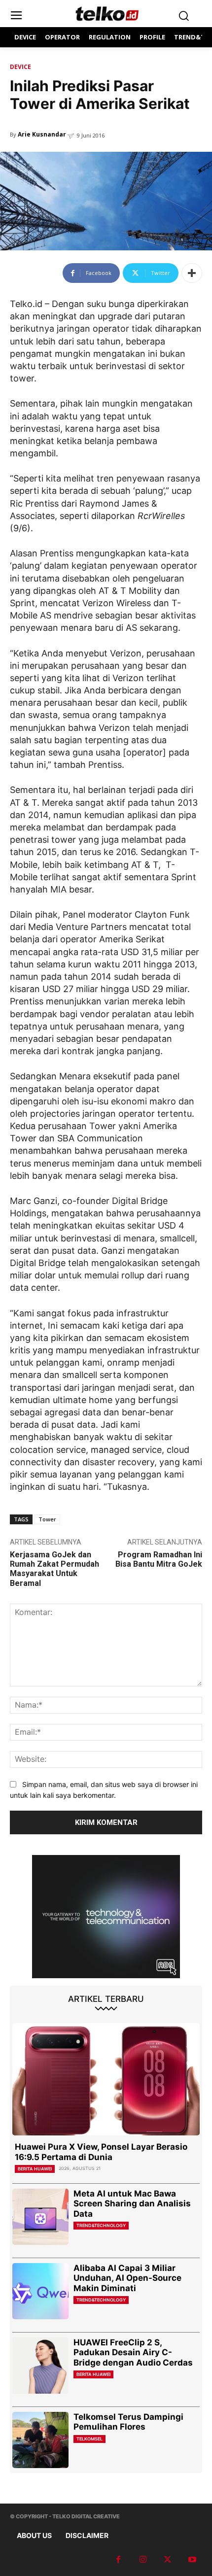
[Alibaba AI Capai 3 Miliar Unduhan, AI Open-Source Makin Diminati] (40, 2291)
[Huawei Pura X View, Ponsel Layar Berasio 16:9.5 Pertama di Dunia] (106, 2079)
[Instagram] (143, 2560)
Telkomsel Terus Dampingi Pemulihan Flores (128, 2422)
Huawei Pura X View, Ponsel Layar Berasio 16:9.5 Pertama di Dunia (101, 2152)
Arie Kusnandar (42, 134)
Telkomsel (89, 2439)
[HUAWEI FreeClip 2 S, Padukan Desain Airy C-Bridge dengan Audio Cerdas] (40, 2366)
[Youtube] (192, 2560)
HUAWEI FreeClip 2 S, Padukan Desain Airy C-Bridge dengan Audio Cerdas (133, 2353)
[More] (192, 273)
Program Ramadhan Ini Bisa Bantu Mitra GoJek (159, 1559)
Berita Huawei (35, 2169)
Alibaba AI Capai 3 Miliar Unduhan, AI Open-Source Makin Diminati (127, 2278)
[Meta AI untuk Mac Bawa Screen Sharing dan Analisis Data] (40, 2217)
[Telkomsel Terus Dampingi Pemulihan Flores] (40, 2440)
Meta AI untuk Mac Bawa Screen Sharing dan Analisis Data (132, 2204)
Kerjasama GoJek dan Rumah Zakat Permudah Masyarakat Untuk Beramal (54, 1569)
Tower (47, 1519)
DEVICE (20, 67)
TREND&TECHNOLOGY (101, 2225)
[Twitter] (168, 2560)
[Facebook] (118, 2560)
